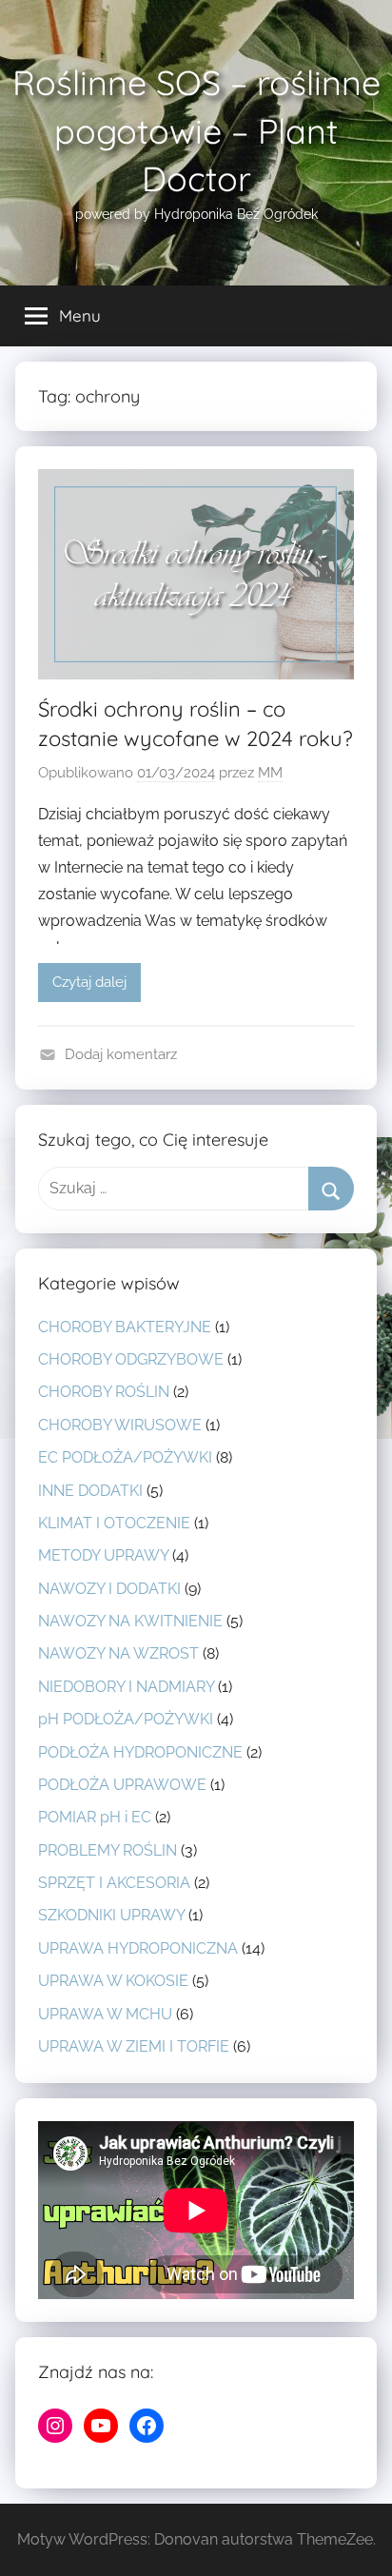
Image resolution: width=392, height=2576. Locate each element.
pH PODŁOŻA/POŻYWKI (126, 1719)
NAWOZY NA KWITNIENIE (130, 1621)
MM (270, 773)
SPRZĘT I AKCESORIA (114, 1883)
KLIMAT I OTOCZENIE (114, 1523)
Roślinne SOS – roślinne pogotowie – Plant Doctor (196, 130)
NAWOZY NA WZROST (118, 1653)
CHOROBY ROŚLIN (104, 1392)
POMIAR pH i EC (95, 1817)
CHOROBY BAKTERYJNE (125, 1327)
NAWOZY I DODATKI (109, 1589)
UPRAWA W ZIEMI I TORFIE (134, 2046)
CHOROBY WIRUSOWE (120, 1425)
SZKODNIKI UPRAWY (111, 1915)
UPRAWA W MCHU (105, 2014)
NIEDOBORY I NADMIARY (126, 1687)
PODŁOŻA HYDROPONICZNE (140, 1752)
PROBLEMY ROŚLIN (108, 1850)
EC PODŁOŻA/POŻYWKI (125, 1457)
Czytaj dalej (89, 982)
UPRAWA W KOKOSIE (113, 1981)
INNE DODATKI (90, 1491)
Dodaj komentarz (121, 1054)
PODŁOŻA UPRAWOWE (122, 1785)
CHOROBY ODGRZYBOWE (131, 1359)
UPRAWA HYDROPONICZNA (138, 1948)
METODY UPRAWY (103, 1555)
